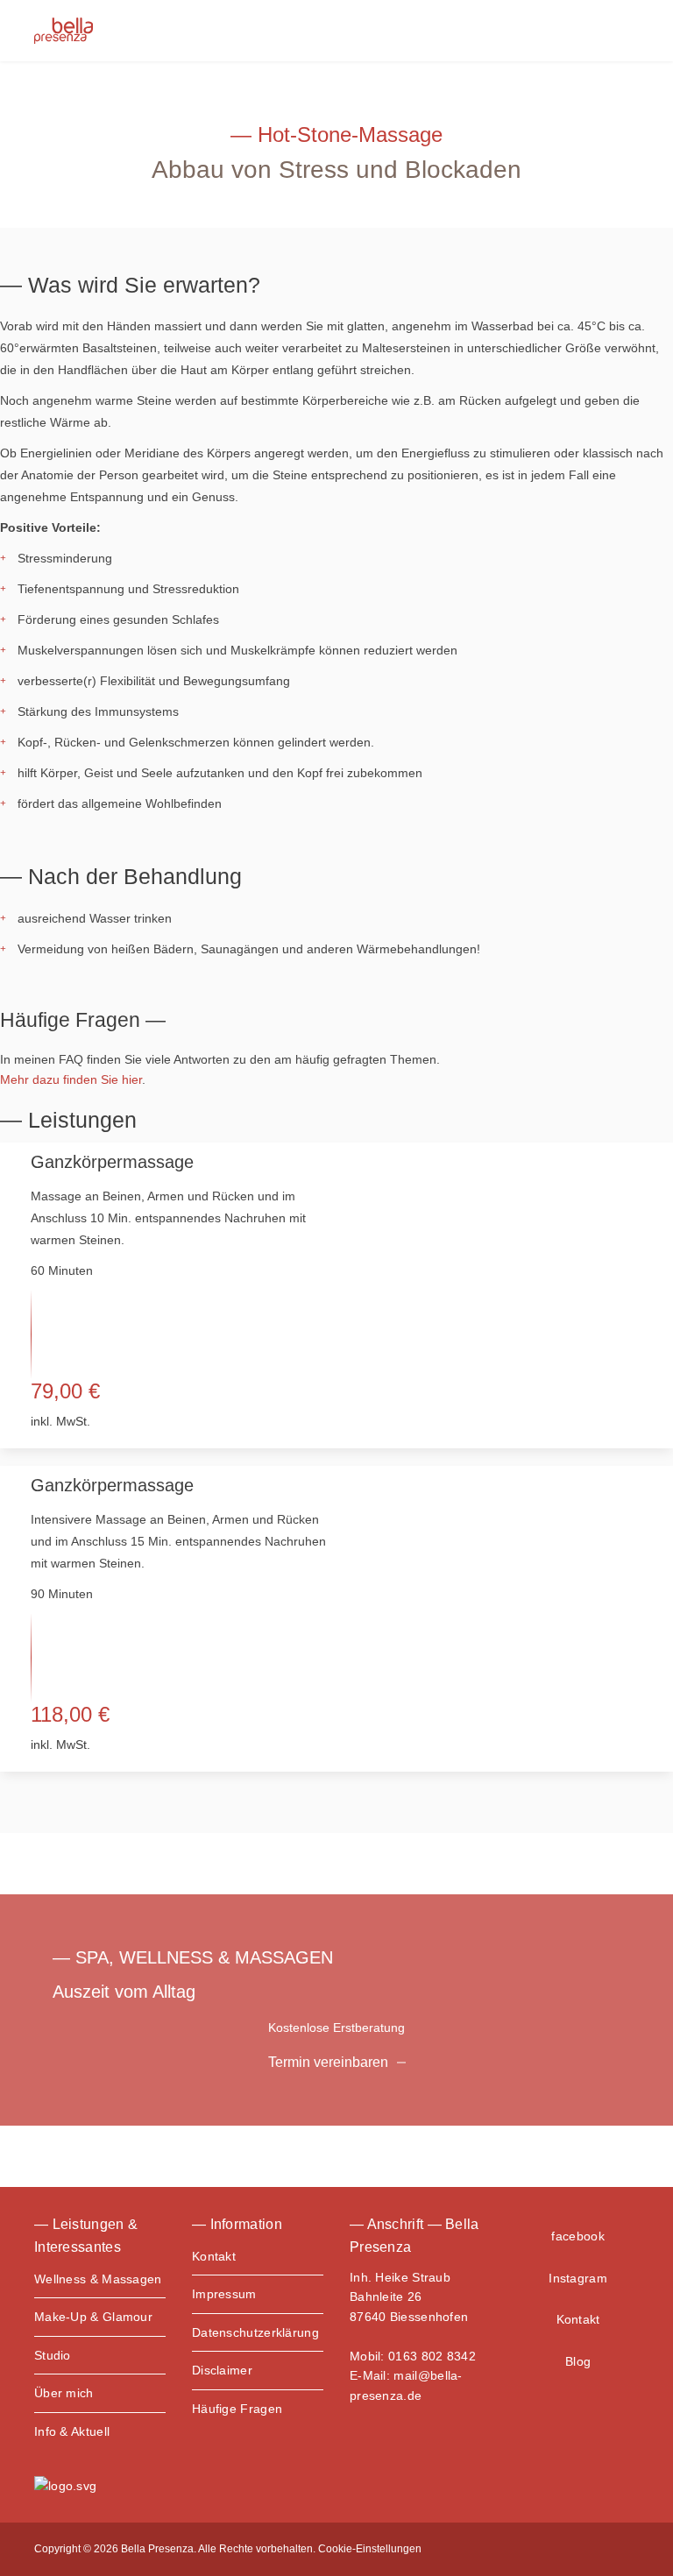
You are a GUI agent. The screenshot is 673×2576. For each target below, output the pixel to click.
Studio (53, 2355)
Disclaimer (222, 2370)
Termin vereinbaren (328, 2062)
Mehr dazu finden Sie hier (71, 1079)
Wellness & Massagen (98, 2279)
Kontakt (214, 2256)
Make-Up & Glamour (93, 2317)
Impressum (224, 2294)
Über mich (64, 2393)
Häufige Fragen (237, 2409)
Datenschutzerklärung (255, 2332)
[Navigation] (626, 31)
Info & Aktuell (72, 2431)
